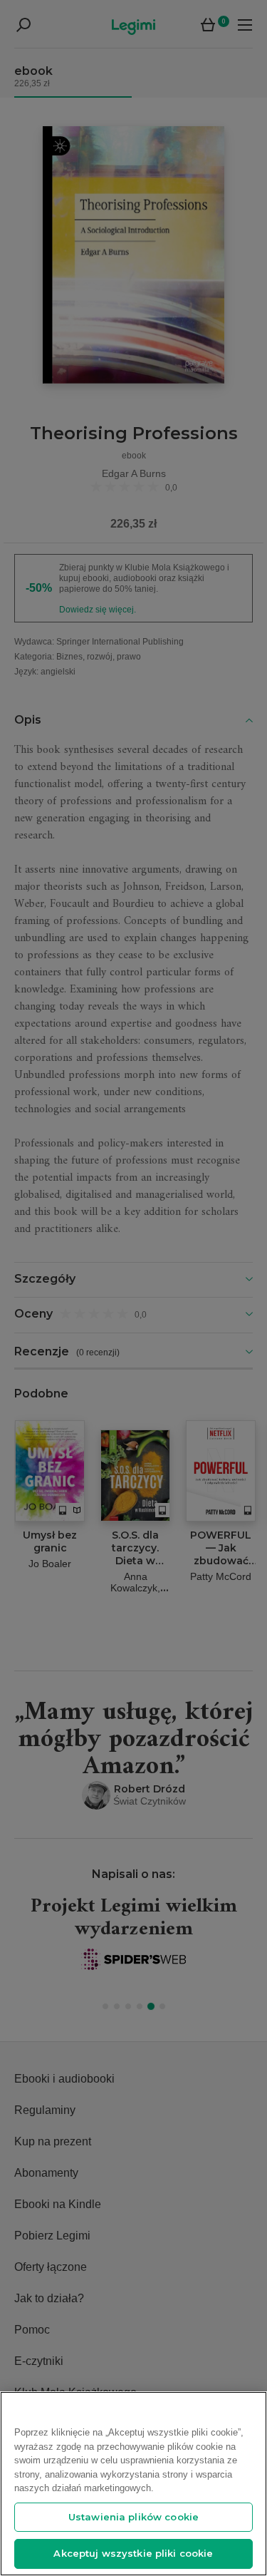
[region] (133, 2484)
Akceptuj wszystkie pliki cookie (133, 2553)
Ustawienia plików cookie (133, 2517)
